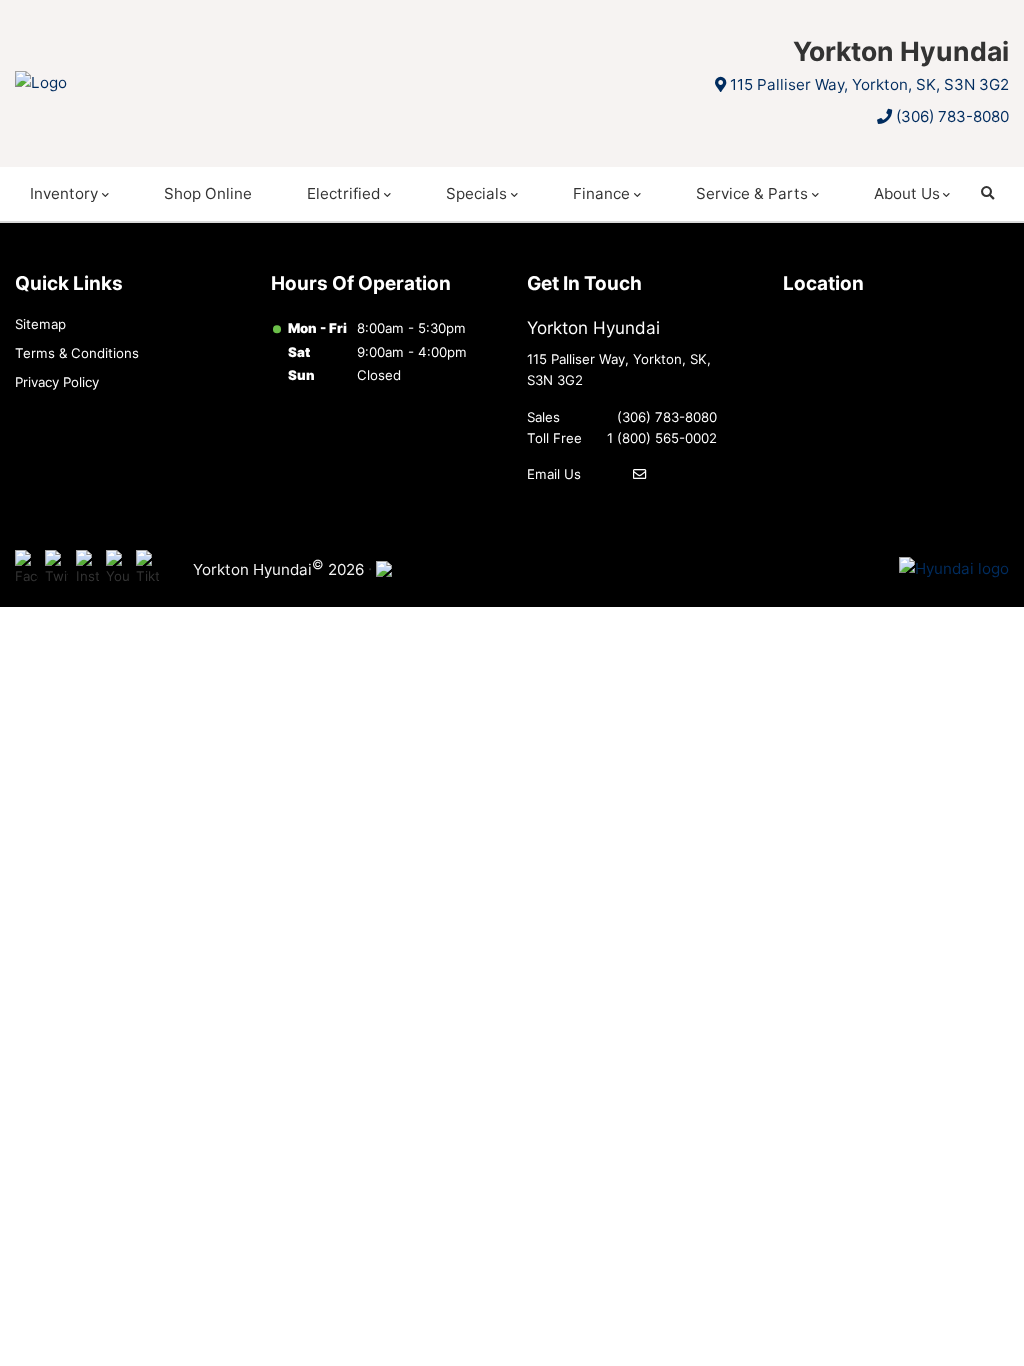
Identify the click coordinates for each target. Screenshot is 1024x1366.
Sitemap (40, 324)
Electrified (343, 193)
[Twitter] (56, 569)
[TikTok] (147, 569)
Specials (476, 193)
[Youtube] (117, 569)
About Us (907, 193)
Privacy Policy (57, 382)
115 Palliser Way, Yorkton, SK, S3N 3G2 (869, 84)
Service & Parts (752, 193)
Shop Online (208, 193)
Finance (601, 193)
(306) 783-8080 (952, 116)
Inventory (64, 193)
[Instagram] (87, 569)
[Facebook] (26, 569)
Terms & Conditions (77, 353)
